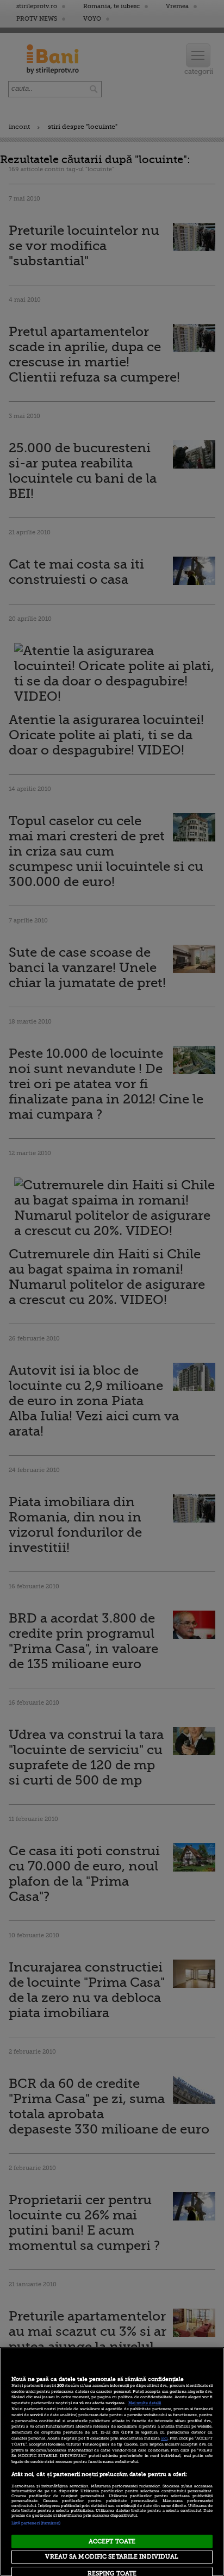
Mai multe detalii (145, 2403)
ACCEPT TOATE (112, 2541)
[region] (112, 2462)
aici (164, 2438)
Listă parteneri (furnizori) (36, 2523)
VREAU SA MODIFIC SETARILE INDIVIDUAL (112, 2557)
